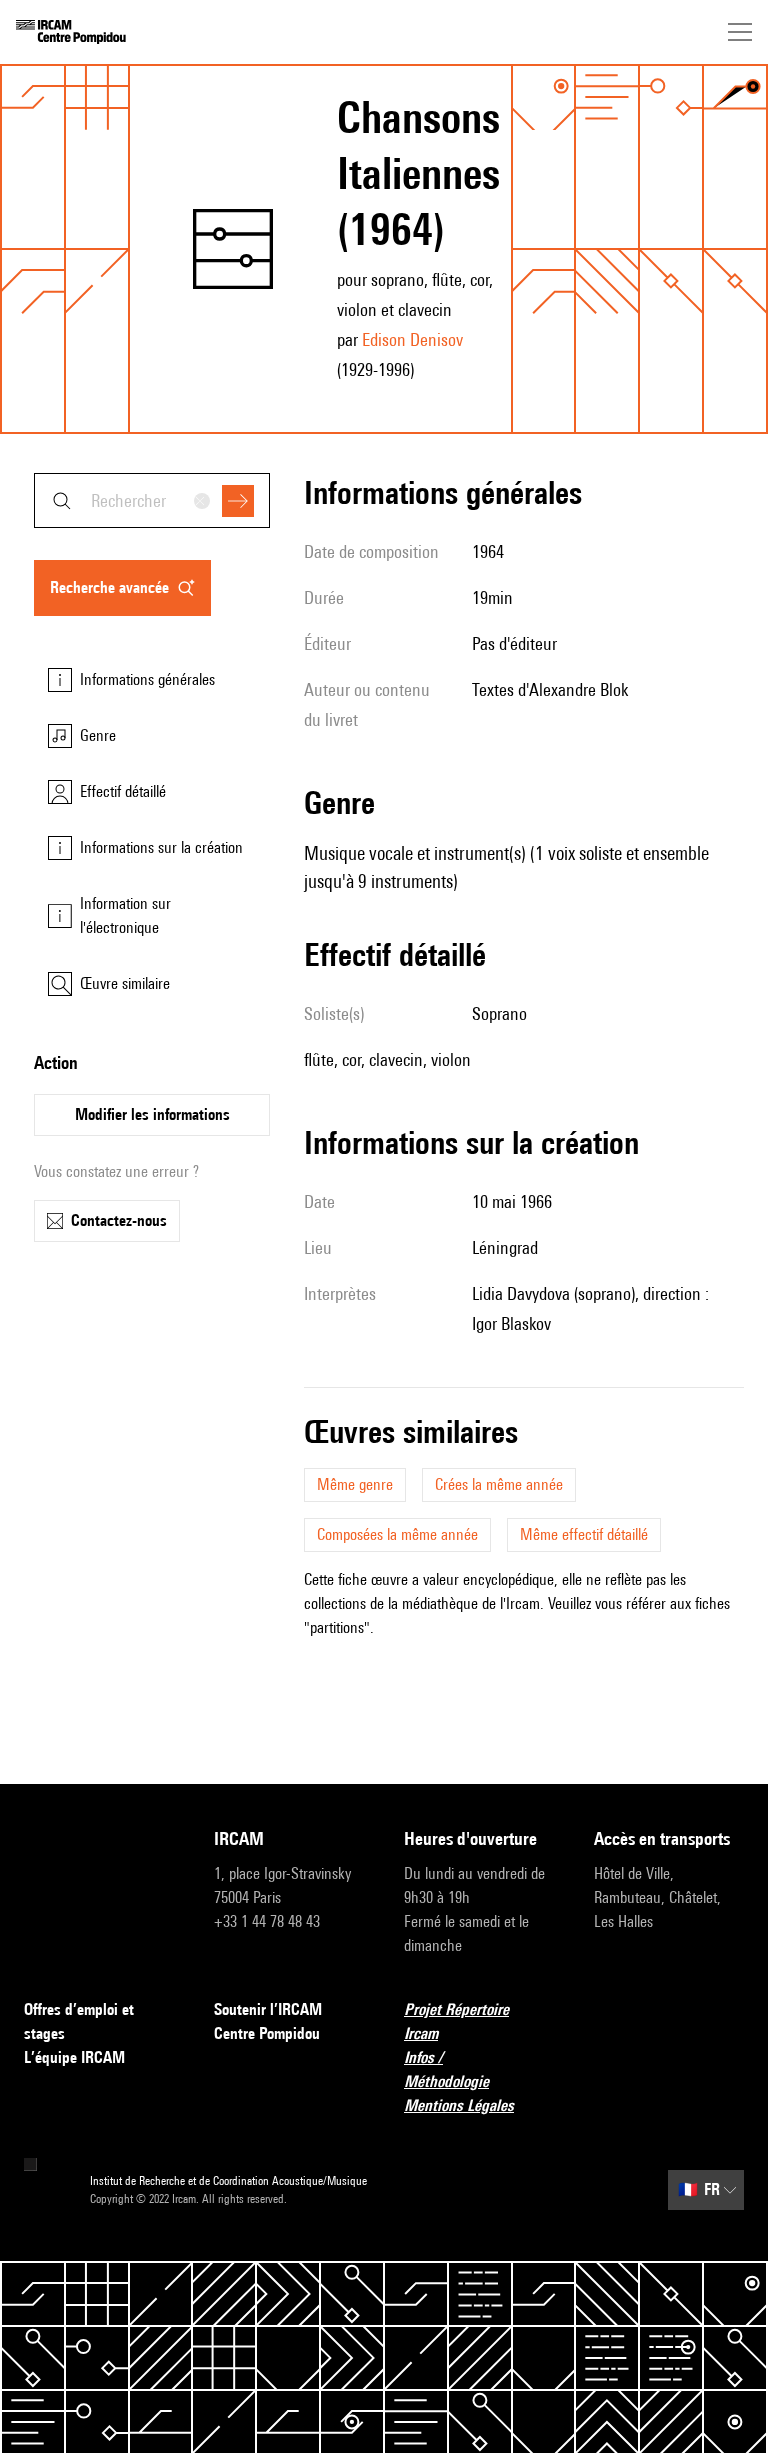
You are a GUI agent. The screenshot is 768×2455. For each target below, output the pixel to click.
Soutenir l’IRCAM (268, 2009)
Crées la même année (499, 1484)
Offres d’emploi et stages (79, 2021)
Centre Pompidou (267, 2033)
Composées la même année (397, 1534)
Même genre (355, 1484)
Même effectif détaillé (584, 1534)
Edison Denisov (412, 339)
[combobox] (152, 500)
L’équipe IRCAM (74, 2057)
